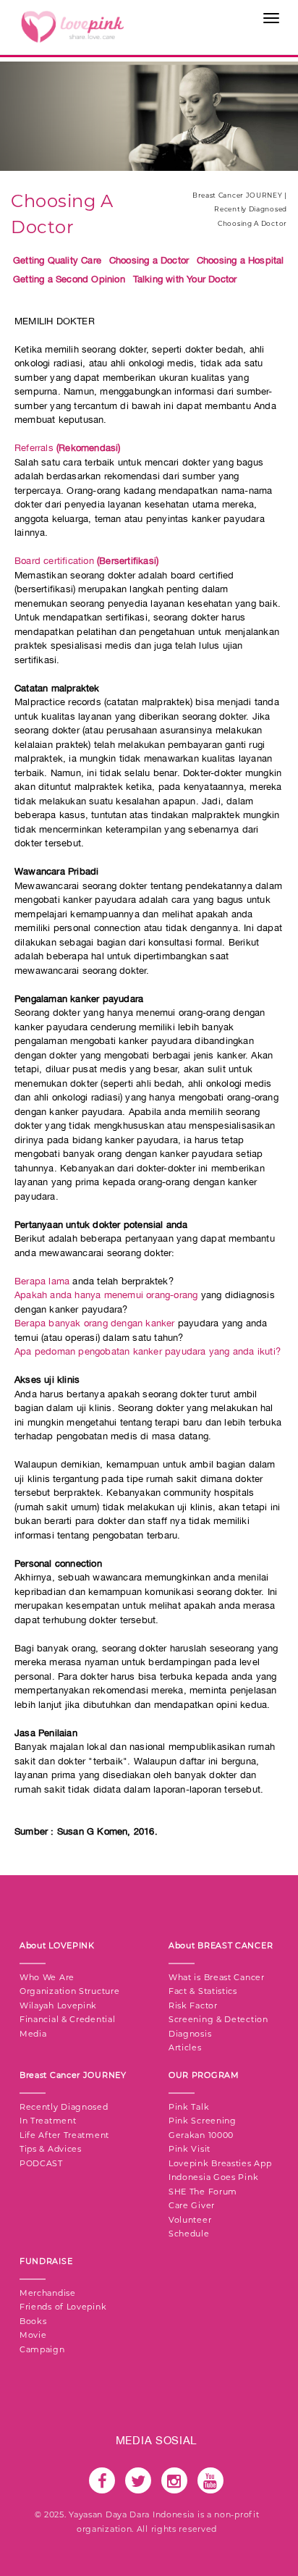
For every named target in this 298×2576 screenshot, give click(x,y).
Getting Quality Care (57, 260)
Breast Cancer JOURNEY (73, 2075)
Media (33, 2034)
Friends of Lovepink (63, 2307)
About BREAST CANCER (221, 1945)
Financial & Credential (67, 2019)
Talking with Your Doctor (185, 279)
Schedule (189, 2234)
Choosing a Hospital (240, 260)
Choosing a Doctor (149, 260)
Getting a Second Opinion (69, 279)
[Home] (72, 26)
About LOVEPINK (57, 1945)
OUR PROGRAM (204, 2075)
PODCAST (41, 2163)
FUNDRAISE (46, 2261)
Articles (185, 2047)
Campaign (42, 2349)
